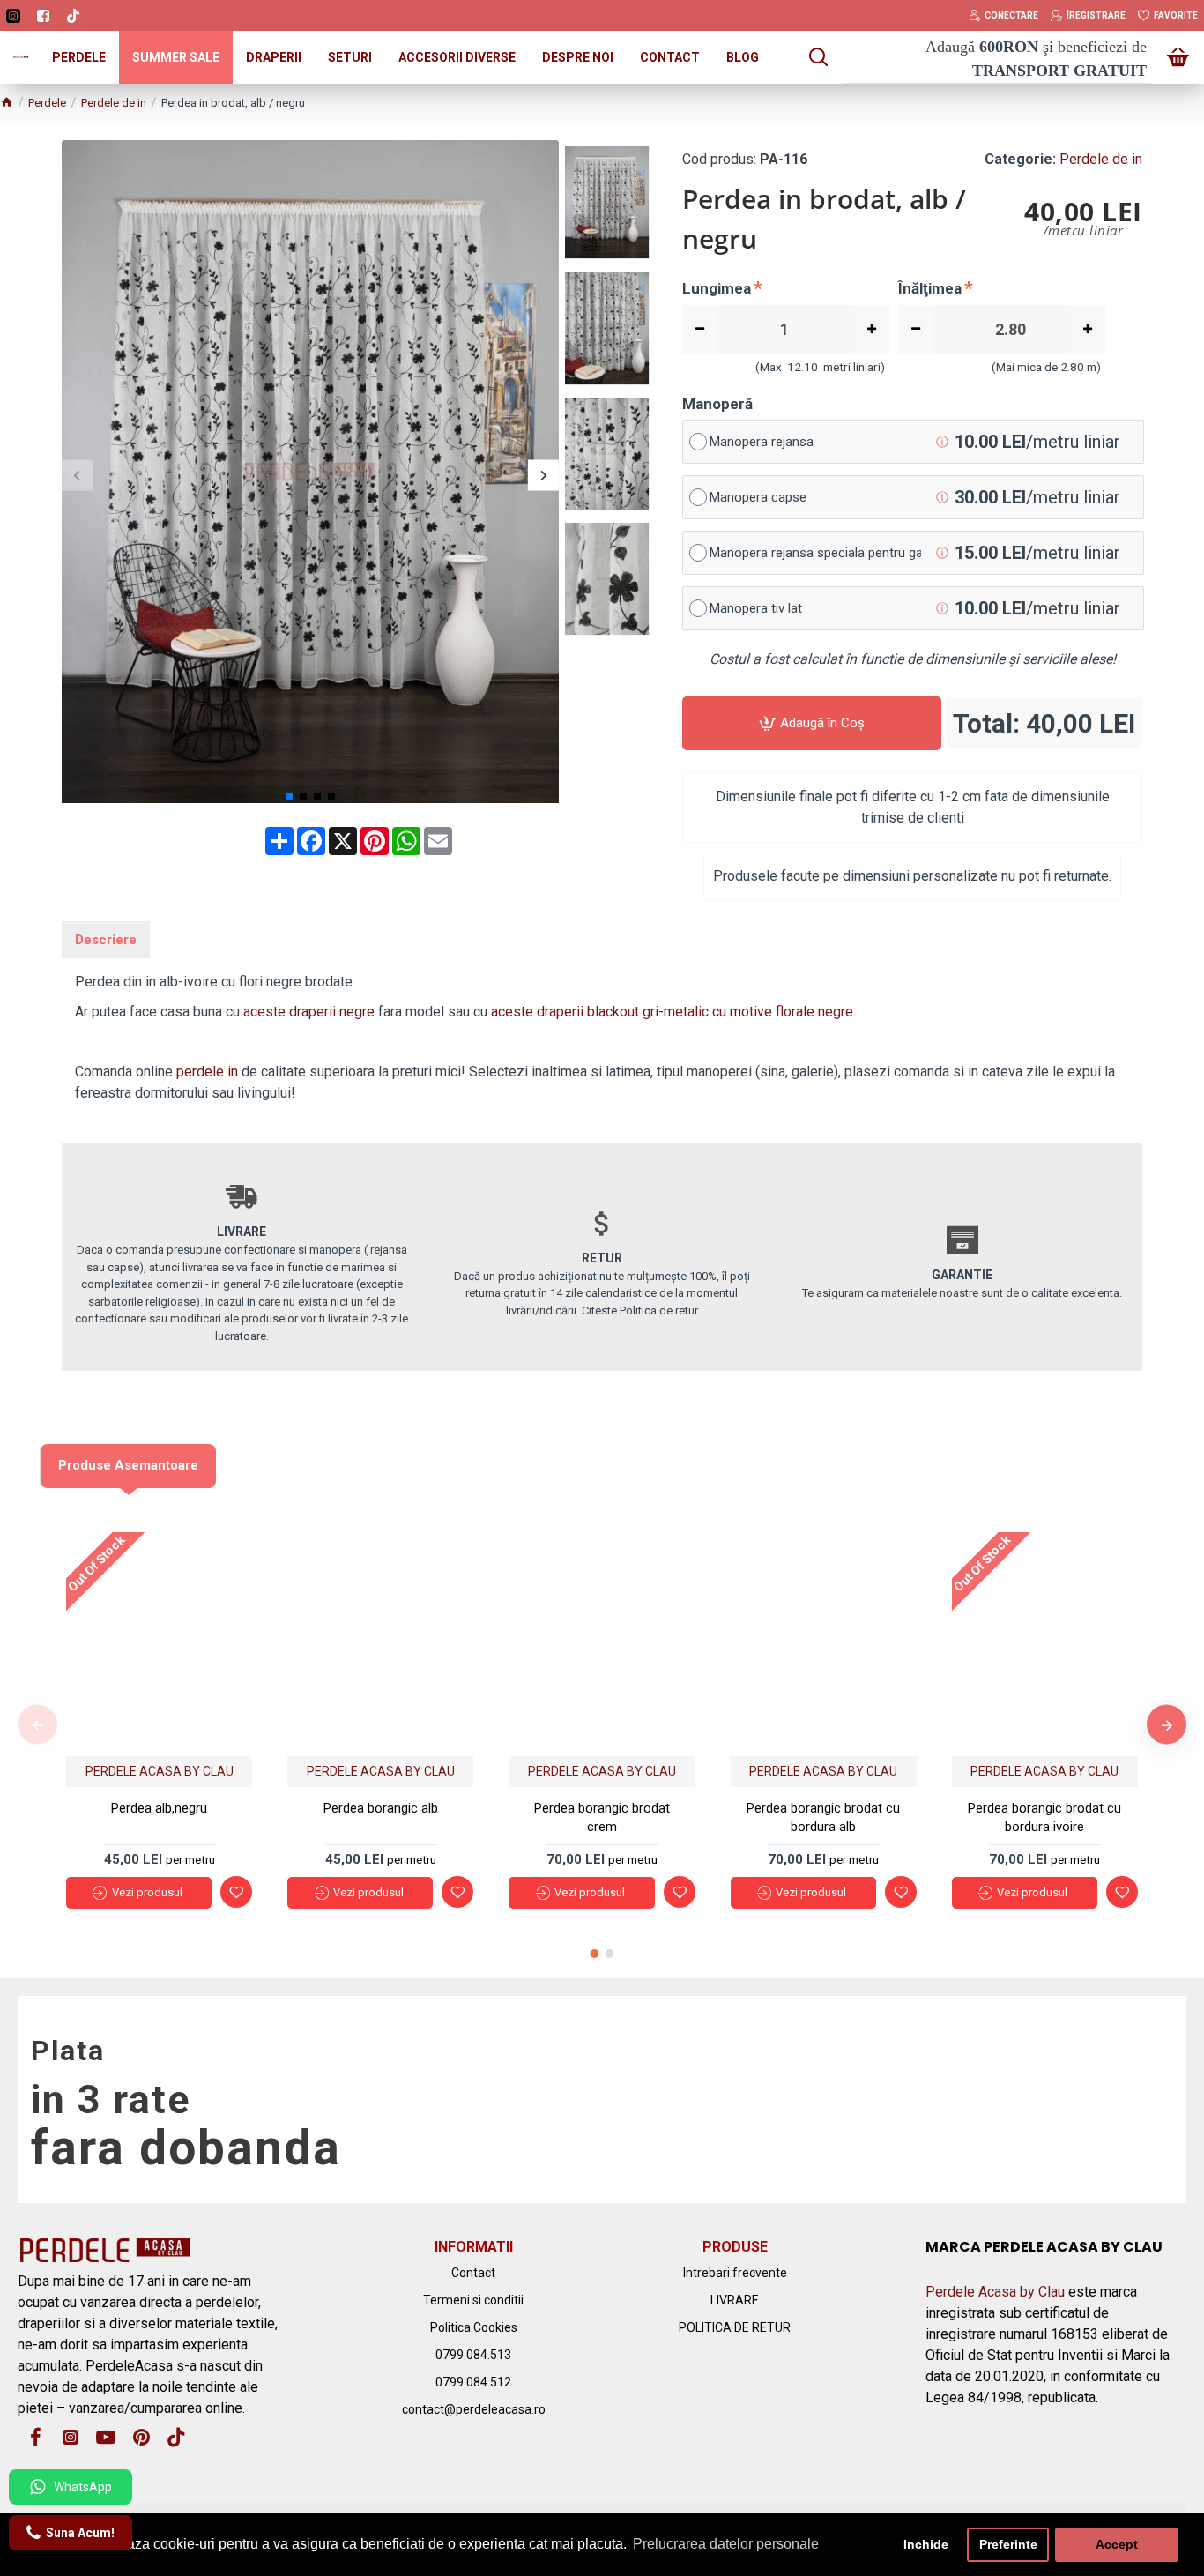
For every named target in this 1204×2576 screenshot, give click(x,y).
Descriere (106, 940)
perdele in (207, 1072)
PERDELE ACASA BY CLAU (160, 1771)
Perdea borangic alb (381, 1808)
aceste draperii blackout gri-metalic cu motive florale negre (672, 1012)
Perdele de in (114, 103)
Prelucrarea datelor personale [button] (726, 2544)
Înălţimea (930, 288)
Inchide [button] (926, 2544)
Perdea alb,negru (159, 1808)
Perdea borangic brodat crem (602, 1817)
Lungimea (717, 288)
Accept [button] (1117, 2544)
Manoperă (717, 404)
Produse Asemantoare (128, 1465)
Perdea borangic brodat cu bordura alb (823, 1817)
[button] (77, 475)
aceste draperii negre (309, 1012)
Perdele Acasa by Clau (995, 2292)
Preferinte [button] (1008, 2544)
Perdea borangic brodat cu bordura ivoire (1044, 1817)
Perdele (47, 103)
